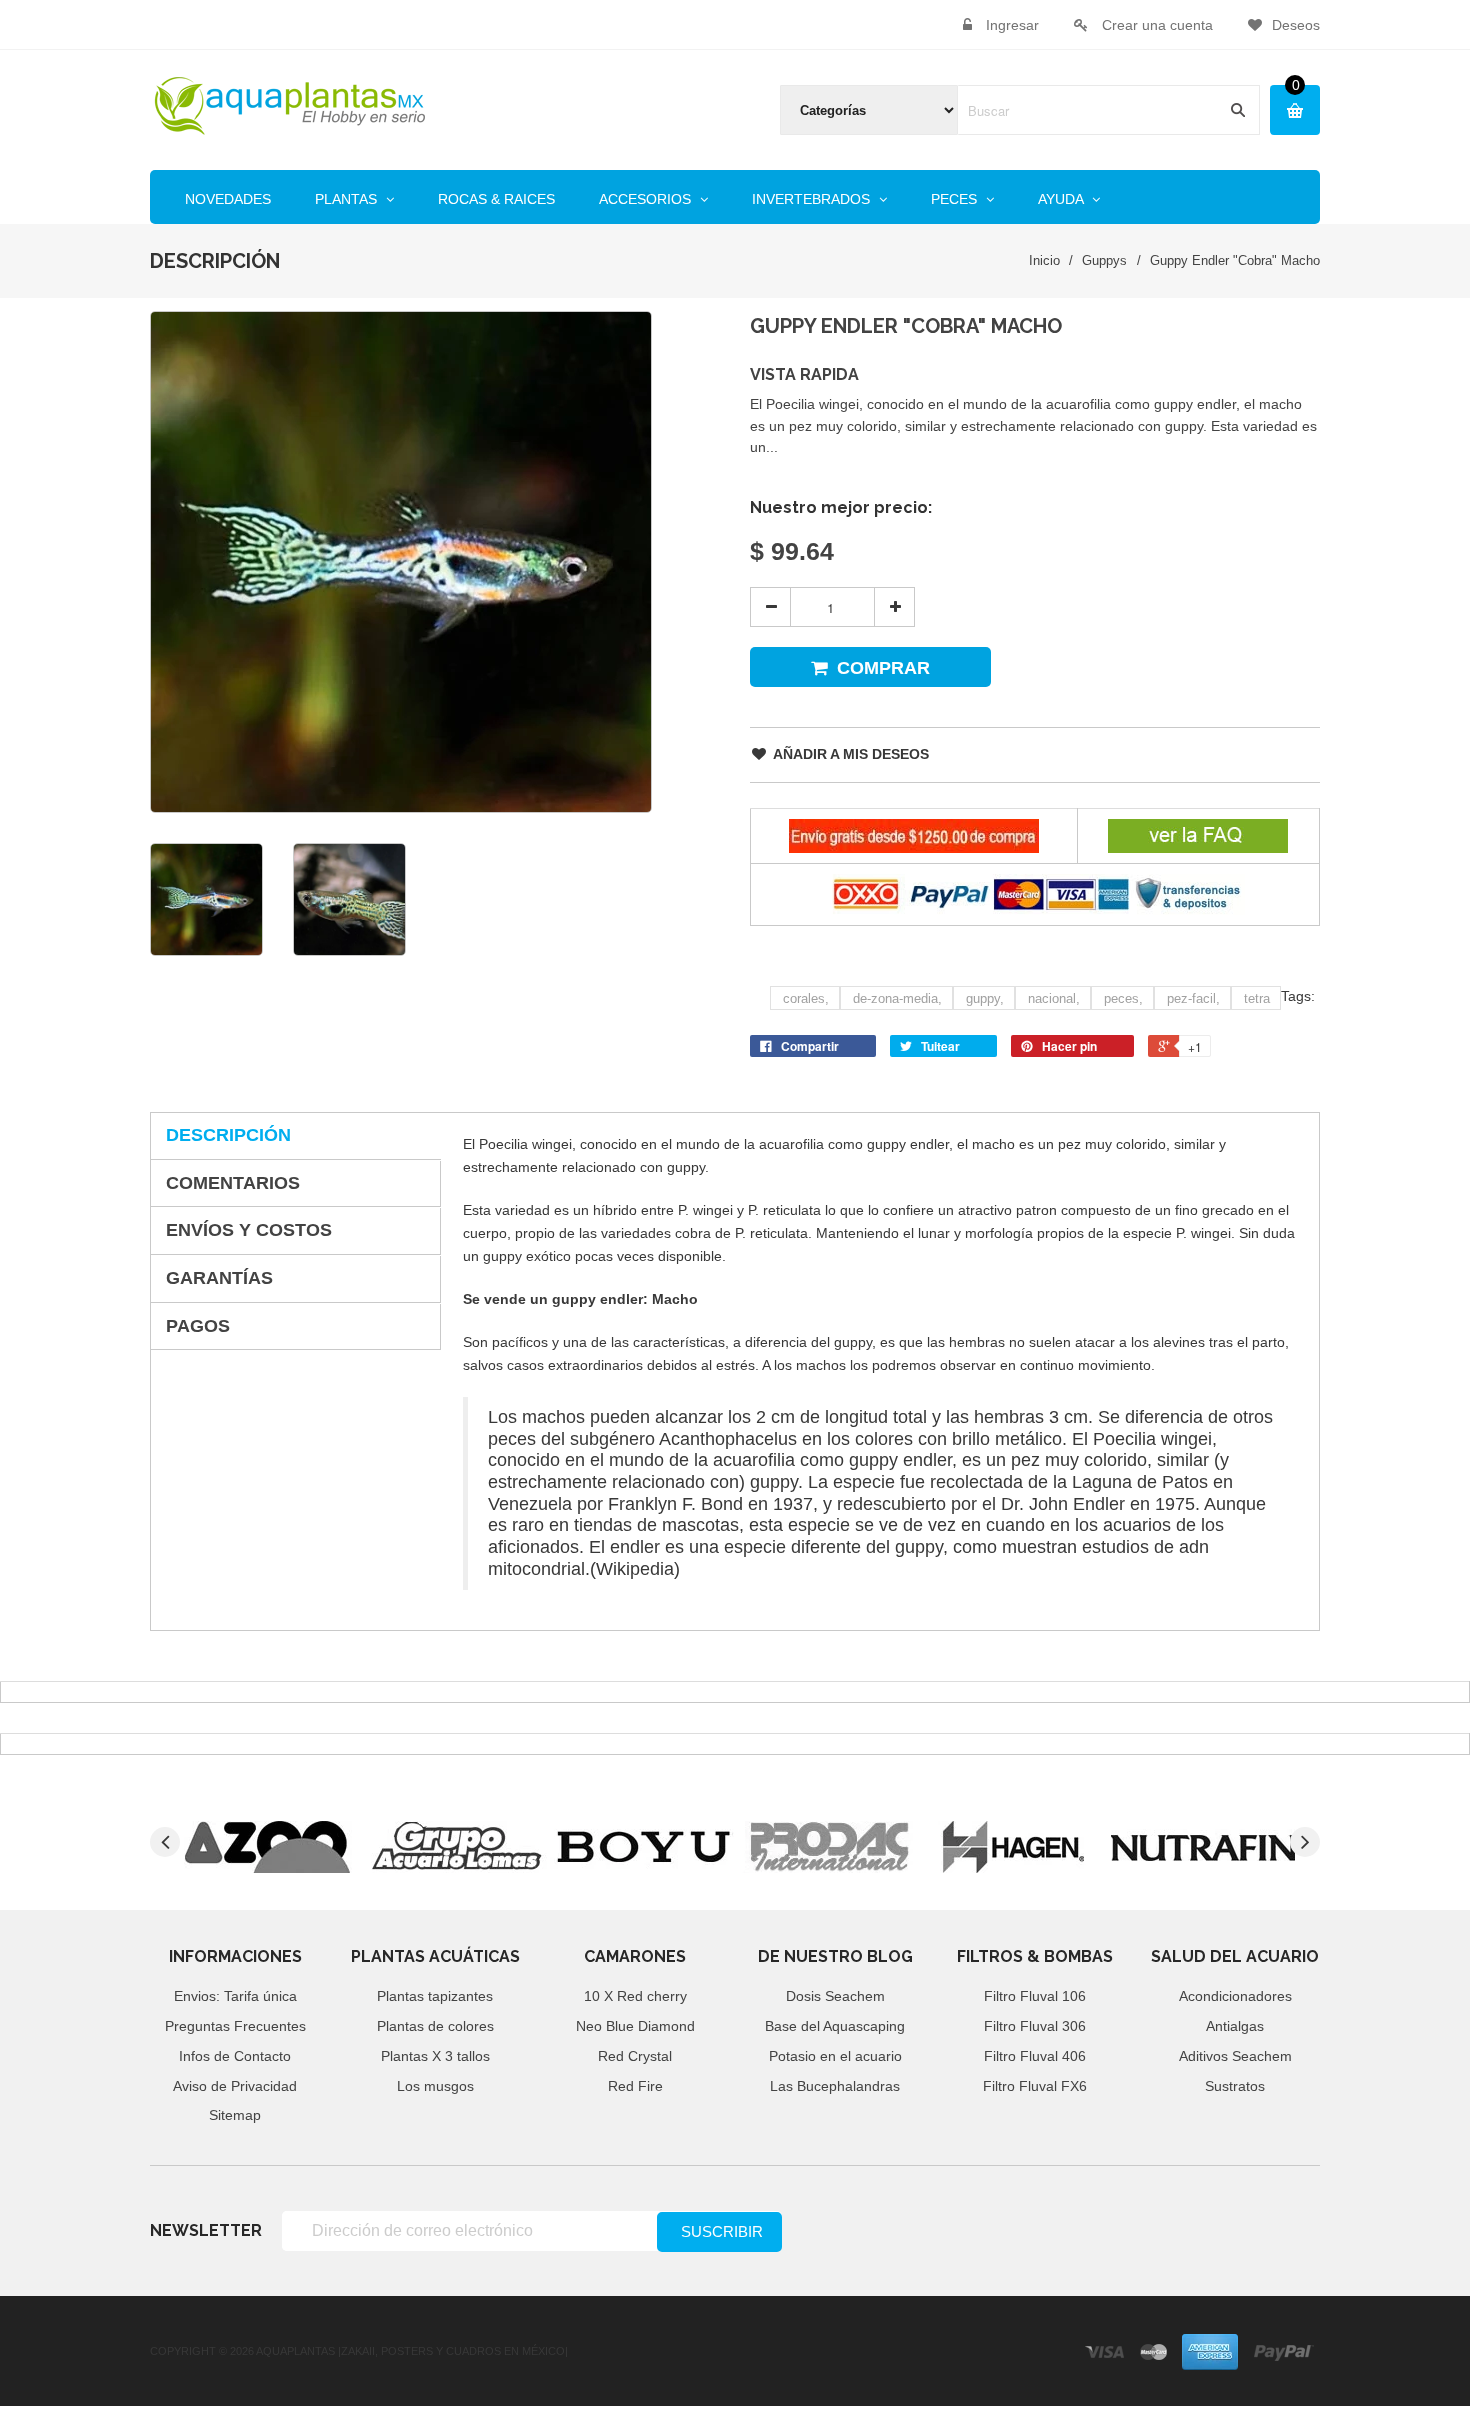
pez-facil (1193, 998)
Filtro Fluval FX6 (1035, 2086)
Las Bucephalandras (835, 2086)
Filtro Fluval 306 (1035, 2026)
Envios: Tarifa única (235, 1996)
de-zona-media (897, 998)
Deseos (1296, 25)
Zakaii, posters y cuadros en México (453, 2351)
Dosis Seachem (835, 1996)
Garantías (219, 1278)
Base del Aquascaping (835, 2026)
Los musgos (435, 2086)
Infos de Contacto (235, 2056)
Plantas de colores (435, 2026)
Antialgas (1235, 2026)
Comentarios (233, 1183)
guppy (985, 998)
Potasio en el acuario (835, 2056)
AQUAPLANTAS (295, 2351)
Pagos (198, 1326)
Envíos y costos (249, 1230)
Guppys (1104, 260)
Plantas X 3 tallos (435, 2056)
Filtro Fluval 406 (1035, 2056)
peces (1123, 998)
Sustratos (1235, 2086)
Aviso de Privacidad (235, 2086)
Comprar (883, 668)
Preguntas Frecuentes (235, 2026)
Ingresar (1012, 25)
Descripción (228, 1135)
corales (806, 998)
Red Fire (635, 2086)
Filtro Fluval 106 (1035, 1996)
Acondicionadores (1235, 1996)
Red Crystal (635, 2056)
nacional (1054, 998)
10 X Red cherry (635, 1996)
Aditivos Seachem (1235, 2056)
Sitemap (235, 2115)
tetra (1257, 998)
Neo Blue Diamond (635, 2026)
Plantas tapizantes (435, 1996)
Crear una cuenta (1157, 25)
